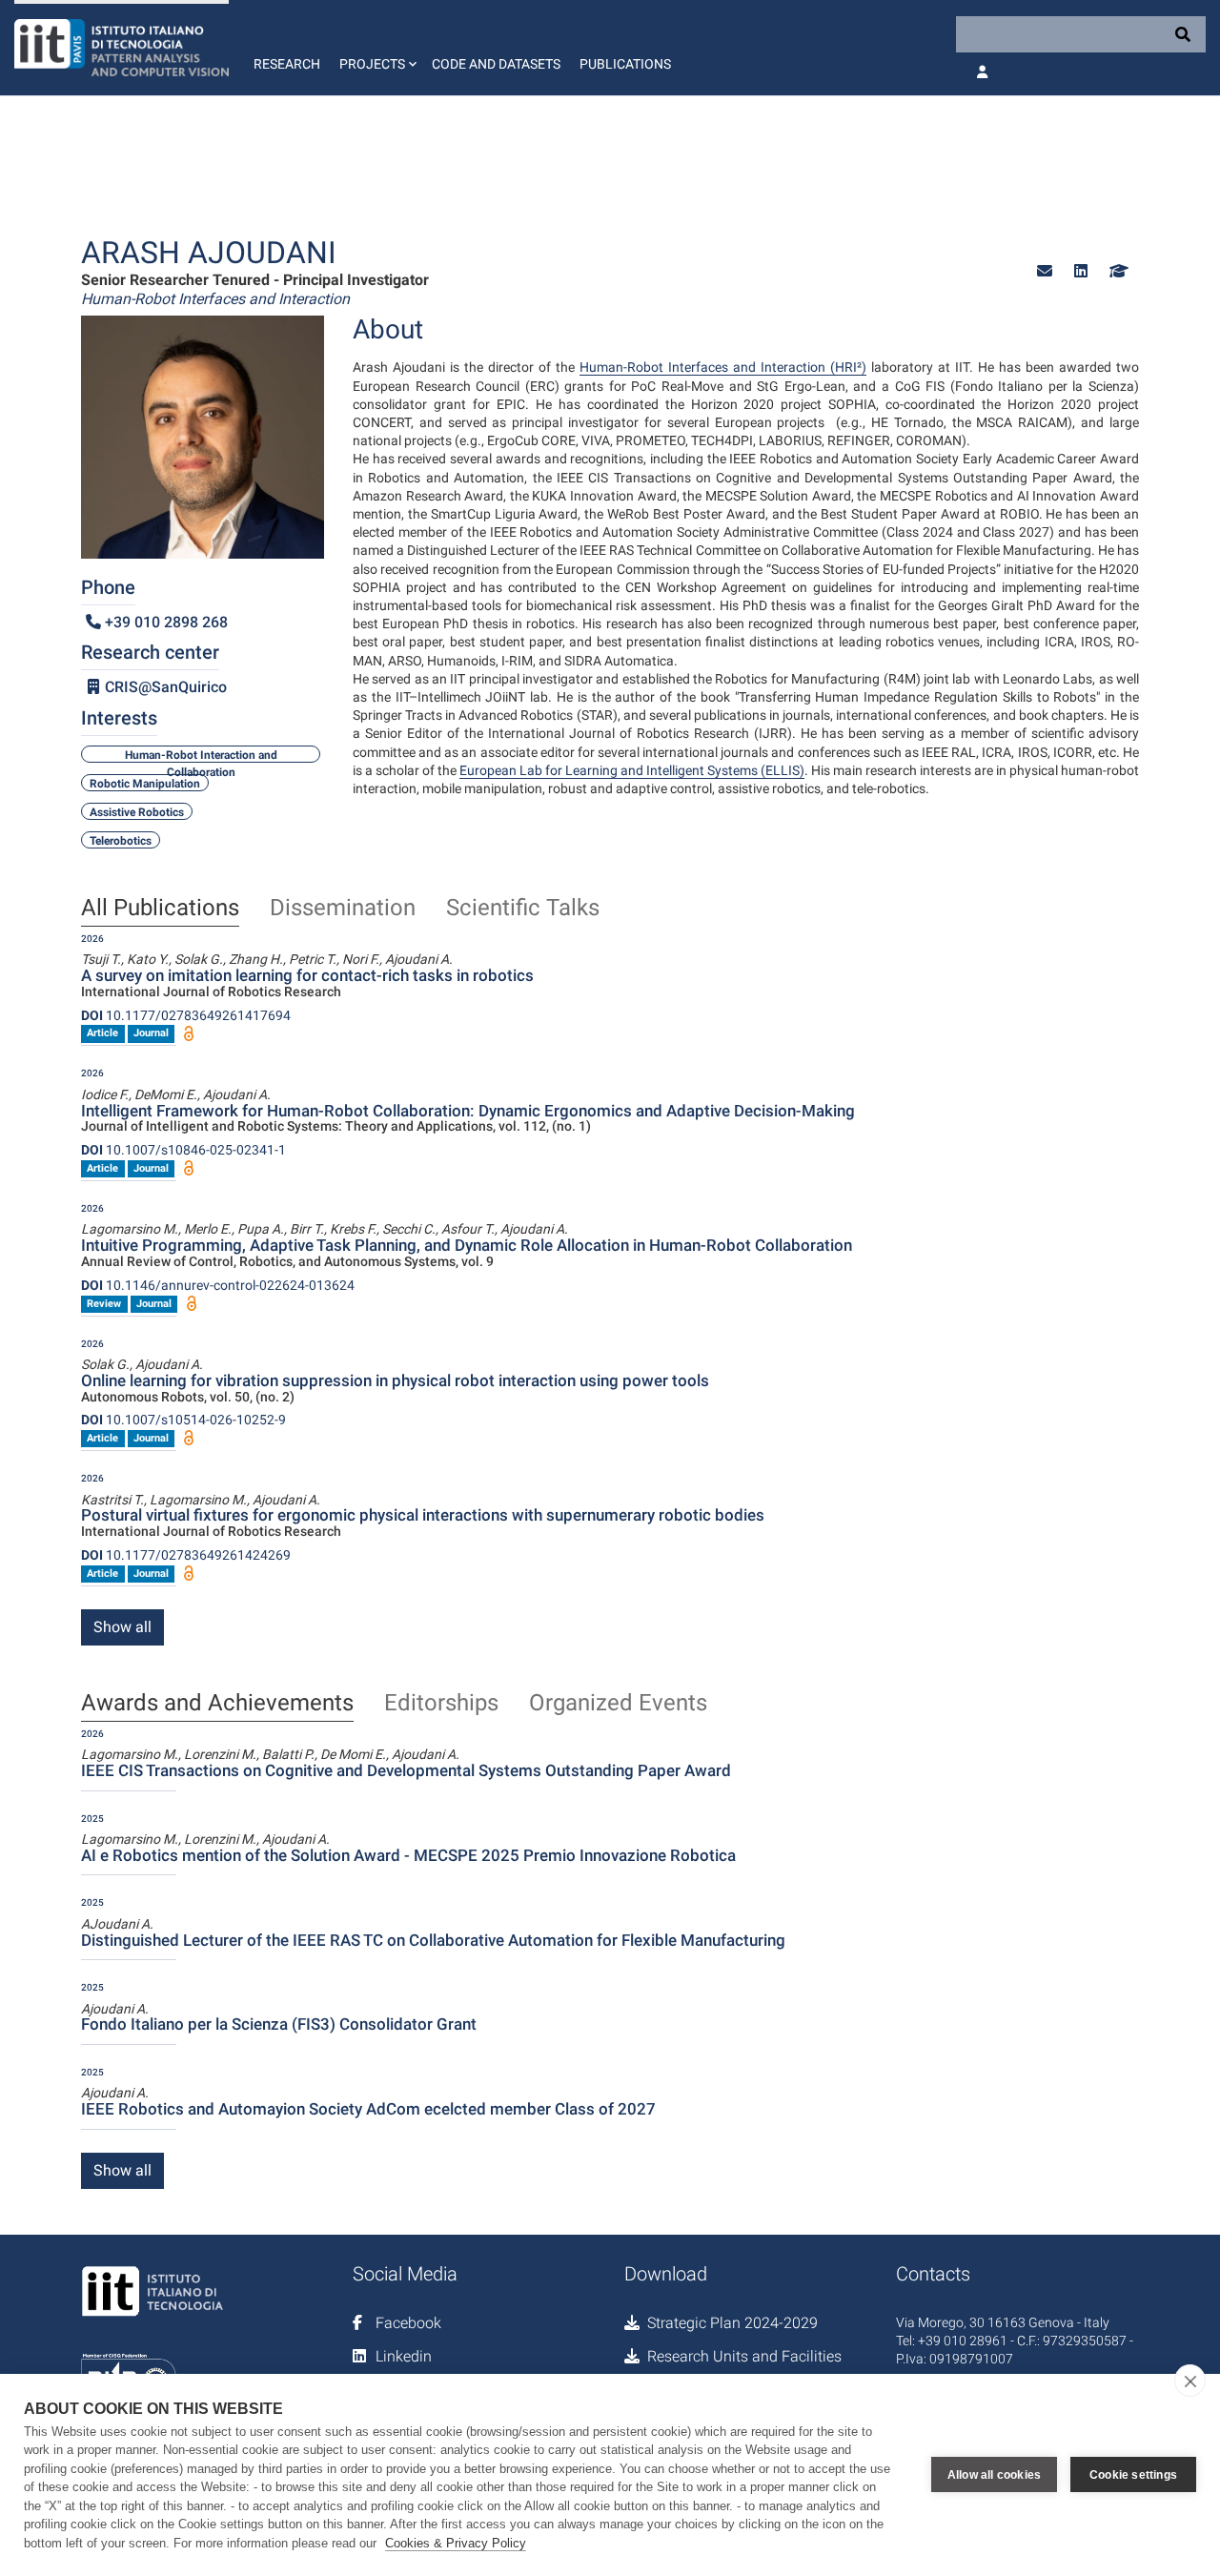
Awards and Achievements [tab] (217, 1704)
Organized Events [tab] (618, 1704)
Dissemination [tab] (343, 909)
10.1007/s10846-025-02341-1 (183, 1150)
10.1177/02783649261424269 (186, 1555)
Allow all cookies (994, 2475)
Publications (625, 64)
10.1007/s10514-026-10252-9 (183, 1420)
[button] (376, 48)
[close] (1190, 2381)
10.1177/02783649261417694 (186, 1015)
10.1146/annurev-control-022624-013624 (218, 1285)
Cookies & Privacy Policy (456, 2543)
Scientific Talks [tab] (523, 909)
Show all (122, 1627)
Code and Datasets (496, 64)
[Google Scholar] (1117, 271)
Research (287, 64)
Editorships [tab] (441, 1704)
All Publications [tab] (160, 909)
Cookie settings (1133, 2475)
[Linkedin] (1081, 271)
